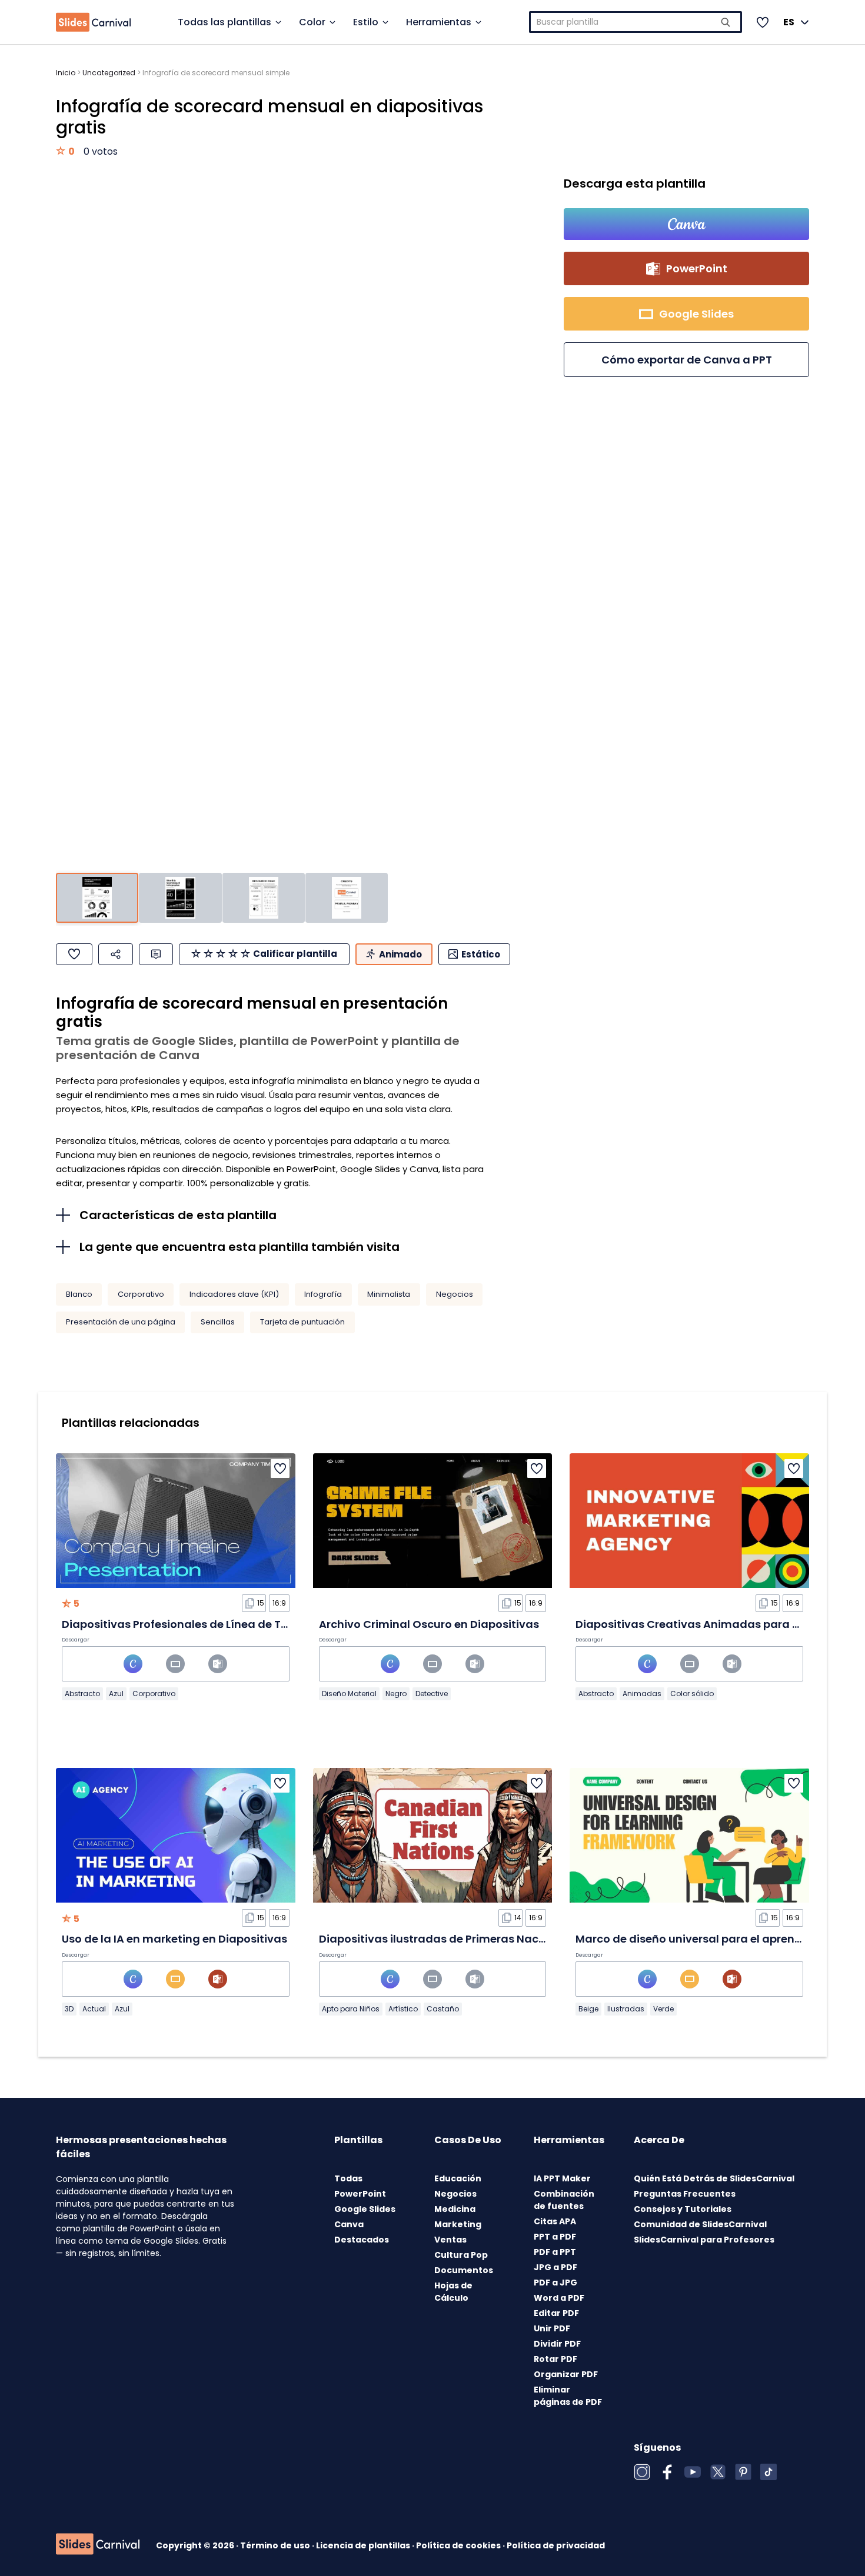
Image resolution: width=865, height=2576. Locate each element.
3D (69, 2009)
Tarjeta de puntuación (302, 1322)
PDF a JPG (555, 2283)
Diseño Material (349, 1694)
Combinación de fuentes (564, 2200)
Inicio (66, 73)
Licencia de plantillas (364, 2545)
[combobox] (636, 22)
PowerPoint (360, 2194)
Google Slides (365, 2209)
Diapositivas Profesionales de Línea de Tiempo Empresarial (223, 1624)
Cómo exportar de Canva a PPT (687, 360)
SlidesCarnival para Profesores (704, 2240)
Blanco (79, 1294)
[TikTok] (768, 2472)
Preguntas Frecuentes (685, 2194)
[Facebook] (667, 2472)
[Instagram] (642, 2472)
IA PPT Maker (562, 2178)
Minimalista (389, 1294)
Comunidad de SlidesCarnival (700, 2224)
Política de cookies (459, 2545)
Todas (348, 2178)
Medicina (455, 2209)
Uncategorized (109, 73)
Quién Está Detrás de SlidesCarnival (714, 2178)
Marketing (458, 2224)
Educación (458, 2178)
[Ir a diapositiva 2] (180, 898)
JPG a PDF (555, 2267)
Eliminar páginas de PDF (568, 2396)
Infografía (323, 1294)
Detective (432, 1694)
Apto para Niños (351, 2009)
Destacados (362, 2240)
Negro (396, 1694)
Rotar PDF (555, 2359)
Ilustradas (626, 2009)
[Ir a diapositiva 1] (97, 898)
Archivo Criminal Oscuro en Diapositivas (429, 1624)
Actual (94, 2009)
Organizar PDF (566, 2374)
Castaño (443, 2009)
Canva (349, 2224)
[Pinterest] (743, 2472)
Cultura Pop (461, 2255)
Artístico (403, 2009)
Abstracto (82, 1694)
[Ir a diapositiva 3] (264, 898)
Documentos (464, 2270)
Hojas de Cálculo (453, 2292)
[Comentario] (156, 954)
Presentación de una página (121, 1322)
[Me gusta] (74, 954)
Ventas (450, 2240)
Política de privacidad (556, 2545)
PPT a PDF (555, 2237)
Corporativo (141, 1294)
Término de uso (276, 2545)
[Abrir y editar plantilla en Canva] (686, 224)
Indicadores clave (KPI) (234, 1294)
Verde (663, 2009)
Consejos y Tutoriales (683, 2209)
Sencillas (218, 1322)
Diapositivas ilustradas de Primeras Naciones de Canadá (476, 1939)
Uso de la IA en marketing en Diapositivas (174, 1939)
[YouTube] (693, 2472)
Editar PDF (556, 2313)
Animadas (642, 1694)
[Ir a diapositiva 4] (347, 898)
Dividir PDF (557, 2344)
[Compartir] (116, 954)
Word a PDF (559, 2298)
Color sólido (692, 1694)
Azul (116, 1694)
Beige (588, 2009)
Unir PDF (552, 2328)
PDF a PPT (555, 2252)
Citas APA (555, 2221)
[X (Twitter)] (718, 2472)
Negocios (455, 1294)
